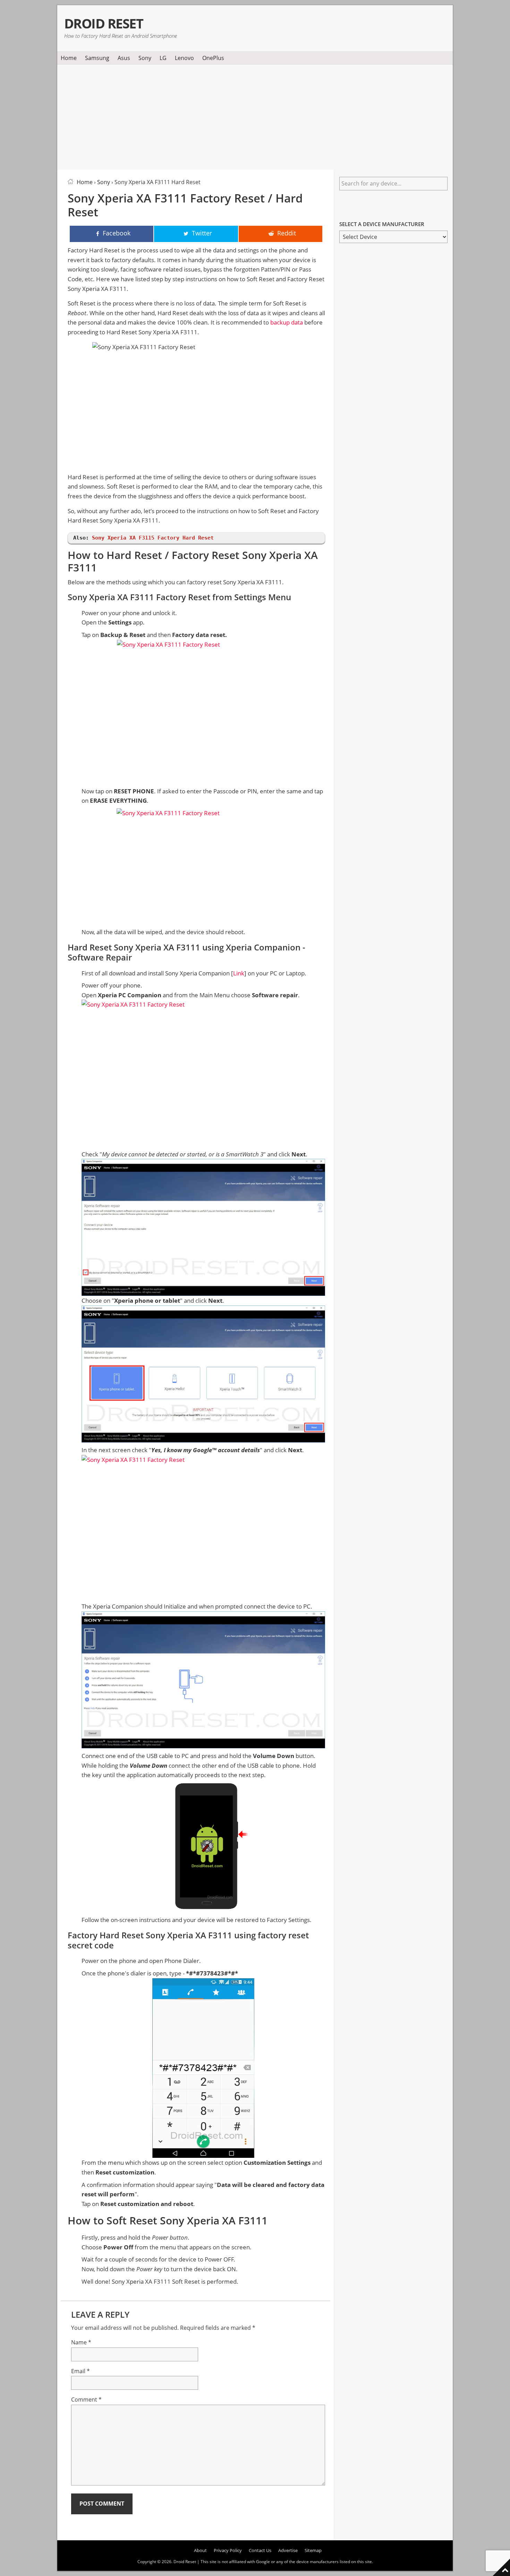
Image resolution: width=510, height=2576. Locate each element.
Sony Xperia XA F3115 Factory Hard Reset (153, 538)
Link (239, 973)
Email (80, 2371)
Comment (86, 2400)
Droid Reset (104, 23)
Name (81, 2342)
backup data (287, 322)
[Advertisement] (255, 116)
